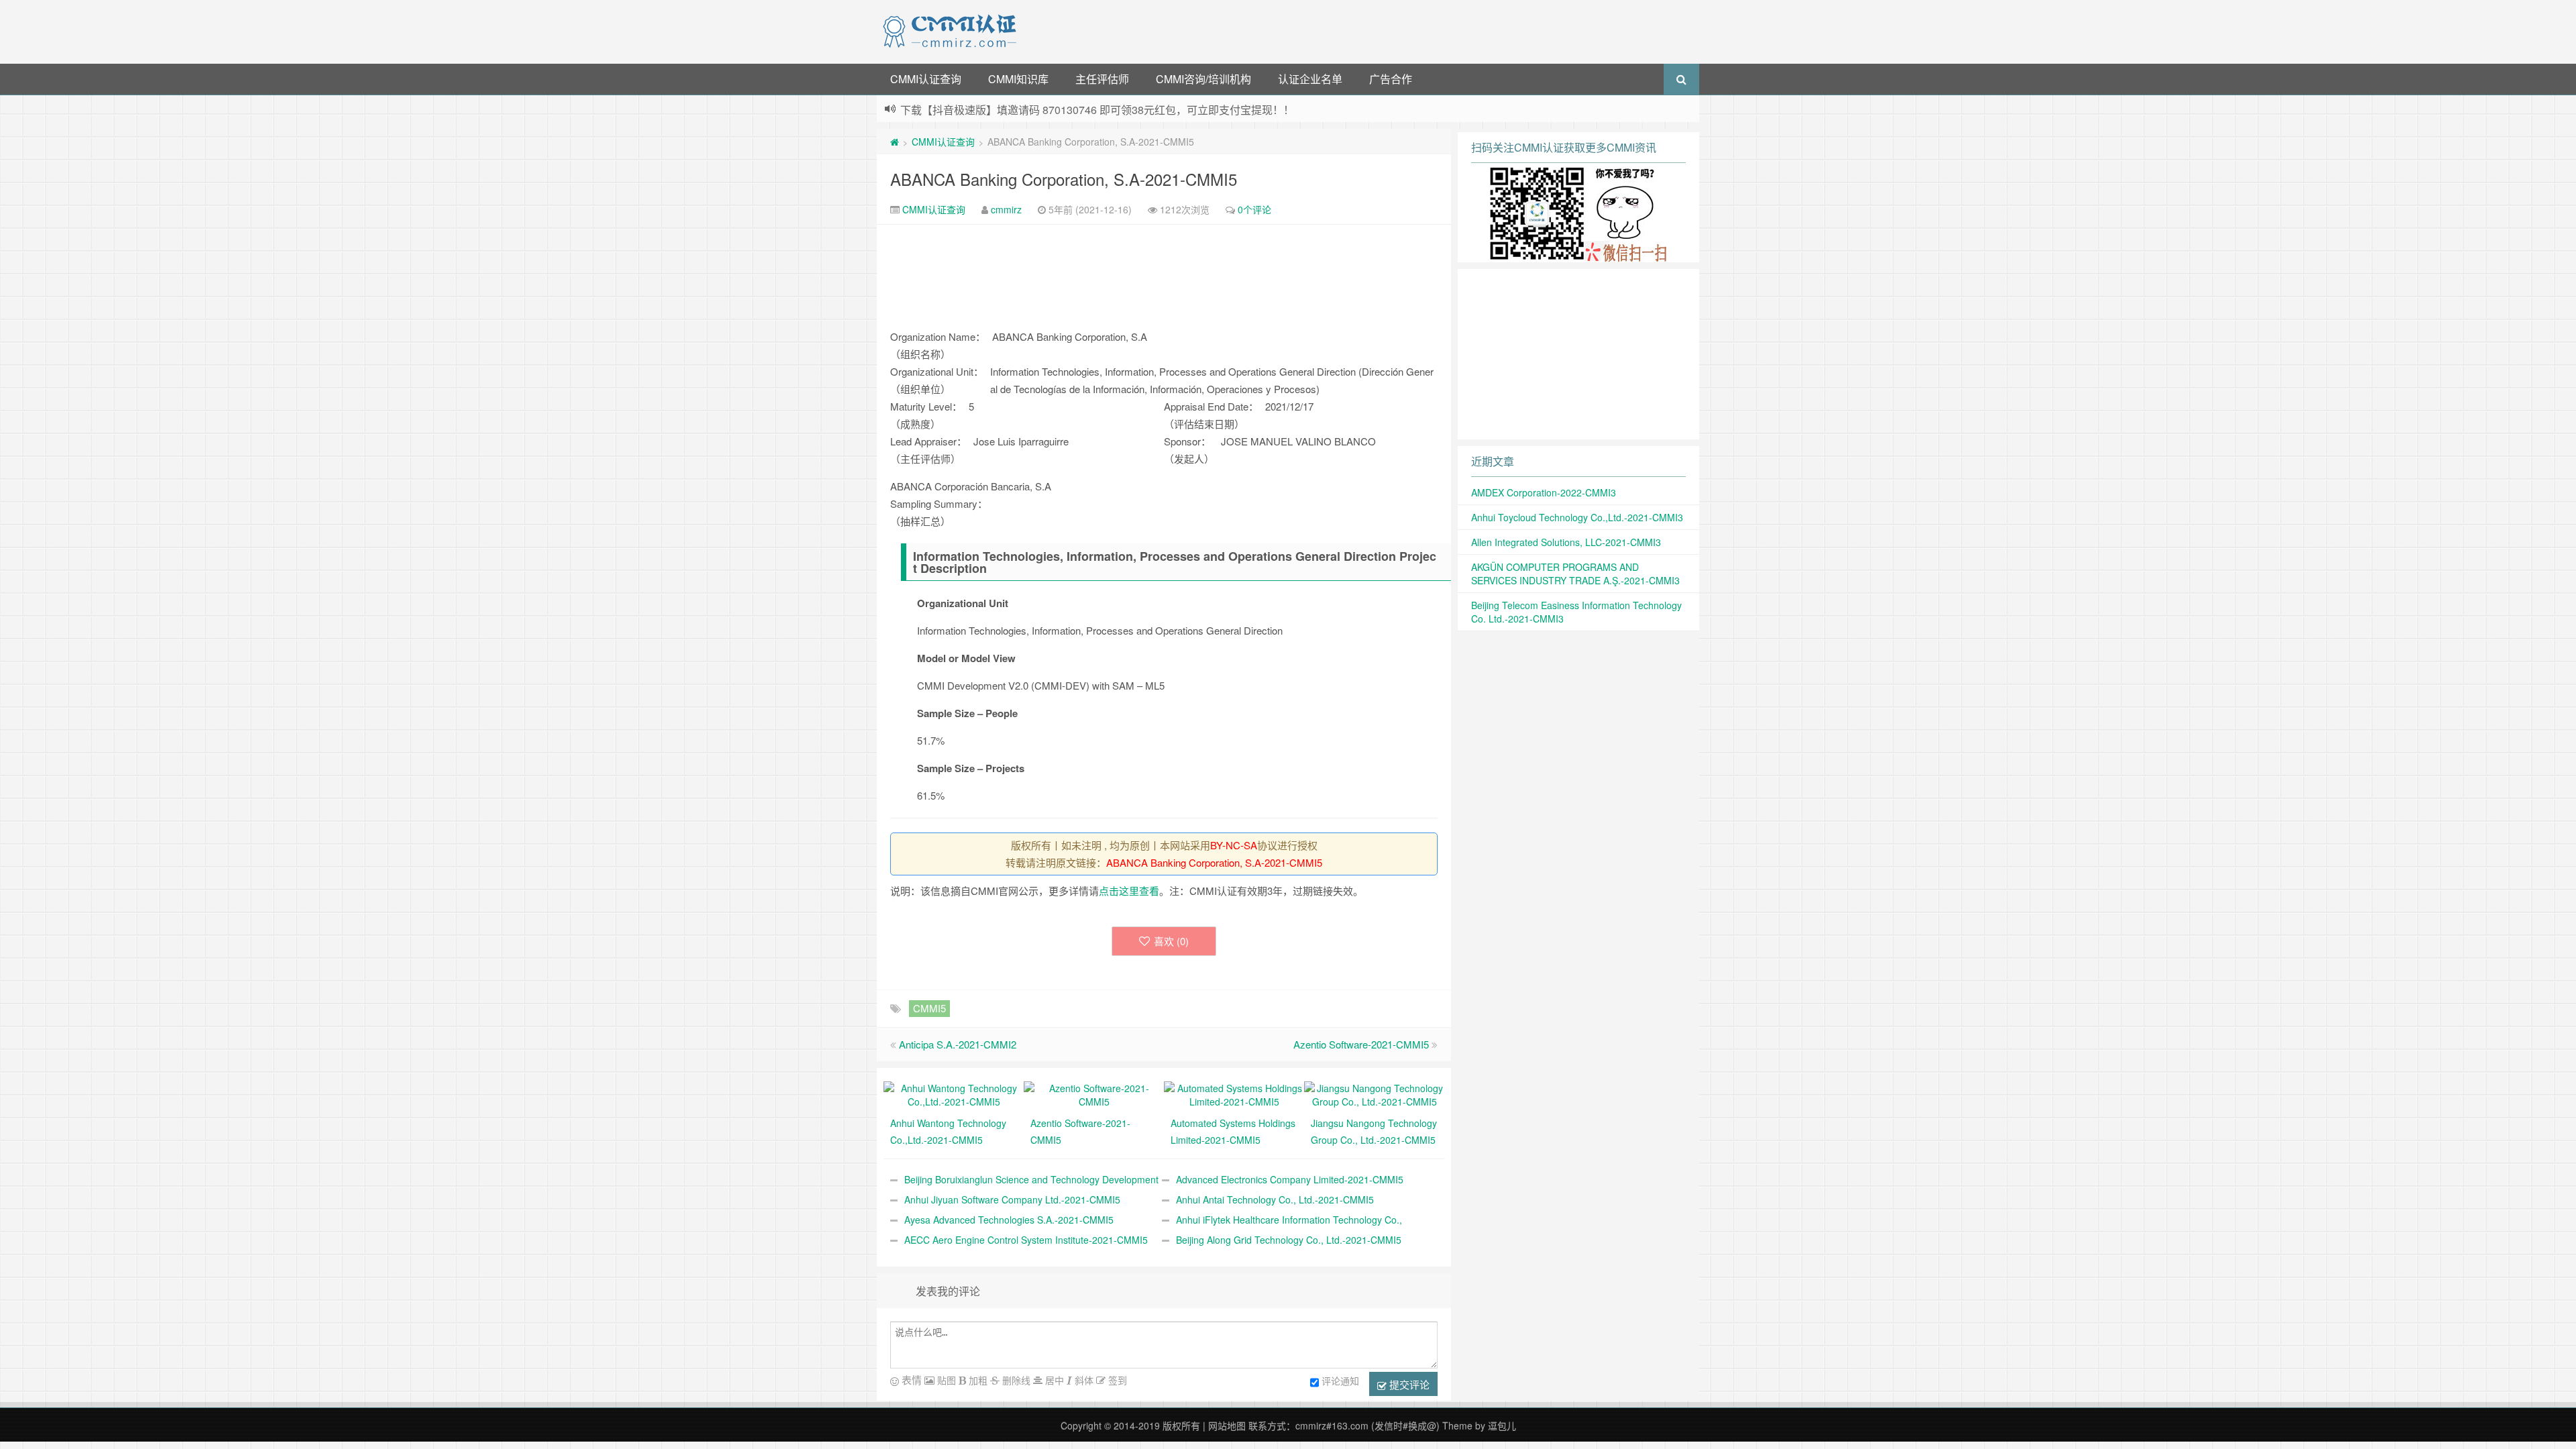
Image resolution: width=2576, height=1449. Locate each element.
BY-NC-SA (1234, 845)
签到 (1116, 1380)
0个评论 (1254, 209)
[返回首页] (895, 142)
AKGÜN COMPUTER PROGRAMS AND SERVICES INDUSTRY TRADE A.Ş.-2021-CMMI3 (1575, 574)
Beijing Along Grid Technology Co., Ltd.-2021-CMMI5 (1289, 1240)
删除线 (1015, 1380)
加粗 (977, 1380)
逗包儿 (1502, 1426)
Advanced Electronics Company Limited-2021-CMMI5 (1290, 1179)
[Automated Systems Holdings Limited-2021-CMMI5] (1234, 1093)
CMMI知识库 (1018, 79)
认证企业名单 (1310, 79)
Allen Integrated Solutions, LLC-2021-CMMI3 (1566, 542)
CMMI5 (929, 1008)
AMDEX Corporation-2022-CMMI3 (1544, 492)
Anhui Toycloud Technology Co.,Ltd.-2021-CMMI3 (1577, 517)
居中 (1053, 1380)
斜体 (1083, 1380)
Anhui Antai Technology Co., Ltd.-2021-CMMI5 (1275, 1199)
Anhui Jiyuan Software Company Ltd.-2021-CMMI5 (1012, 1199)
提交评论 (1408, 1384)
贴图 (945, 1380)
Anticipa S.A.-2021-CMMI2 (958, 1044)
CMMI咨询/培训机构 (1203, 79)
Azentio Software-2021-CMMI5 (1361, 1044)
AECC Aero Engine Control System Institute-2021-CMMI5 (1026, 1240)
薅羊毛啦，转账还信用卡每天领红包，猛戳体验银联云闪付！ (1045, 110)
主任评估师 (1102, 79)
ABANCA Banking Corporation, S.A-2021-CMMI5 (1064, 179)
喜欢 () (1171, 941)
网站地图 (1227, 1426)
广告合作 (1391, 79)
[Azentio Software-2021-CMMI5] (1094, 1093)
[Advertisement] (1360, 30)
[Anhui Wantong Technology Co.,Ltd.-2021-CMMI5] (954, 1093)
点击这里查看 (1129, 891)
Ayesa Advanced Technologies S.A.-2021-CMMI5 (1009, 1220)
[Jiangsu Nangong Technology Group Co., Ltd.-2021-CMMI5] (1374, 1093)
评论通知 (1340, 1381)
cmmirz (1006, 209)
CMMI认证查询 (926, 79)
